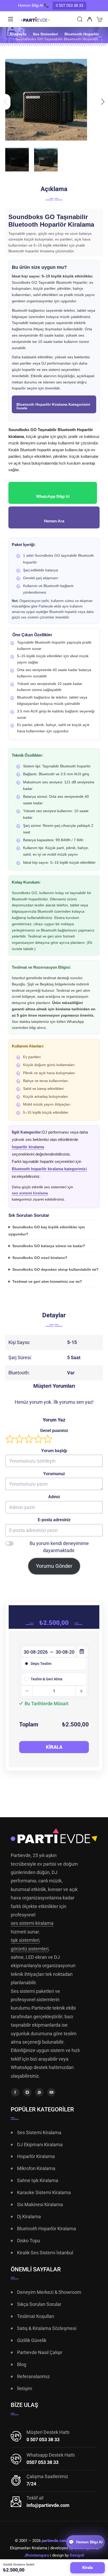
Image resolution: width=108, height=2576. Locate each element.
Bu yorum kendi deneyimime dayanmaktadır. (59, 1547)
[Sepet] (99, 20)
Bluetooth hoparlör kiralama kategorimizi (49, 1169)
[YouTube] (51, 2092)
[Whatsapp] (39, 2092)
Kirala (54, 1747)
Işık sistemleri (25, 1940)
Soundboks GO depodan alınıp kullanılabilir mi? (55, 1269)
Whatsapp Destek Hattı (51, 2455)
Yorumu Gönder (54, 1566)
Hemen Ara (54, 521)
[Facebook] (15, 2092)
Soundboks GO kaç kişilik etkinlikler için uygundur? (47, 1230)
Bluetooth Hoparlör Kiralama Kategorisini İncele (53, 406)
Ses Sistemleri (45, 34)
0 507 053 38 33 (69, 5)
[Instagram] (27, 2092)
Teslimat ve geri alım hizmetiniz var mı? (47, 1281)
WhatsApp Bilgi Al (53, 496)
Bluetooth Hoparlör (82, 34)
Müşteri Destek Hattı (48, 2432)
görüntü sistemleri (30, 1949)
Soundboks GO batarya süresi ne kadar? (49, 1246)
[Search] (80, 20)
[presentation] (5, 102)
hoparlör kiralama (28, 1147)
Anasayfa (18, 34)
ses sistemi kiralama (30, 1193)
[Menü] (10, 19)
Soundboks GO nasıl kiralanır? (40, 1258)
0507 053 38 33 (42, 2462)
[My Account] (90, 20)
